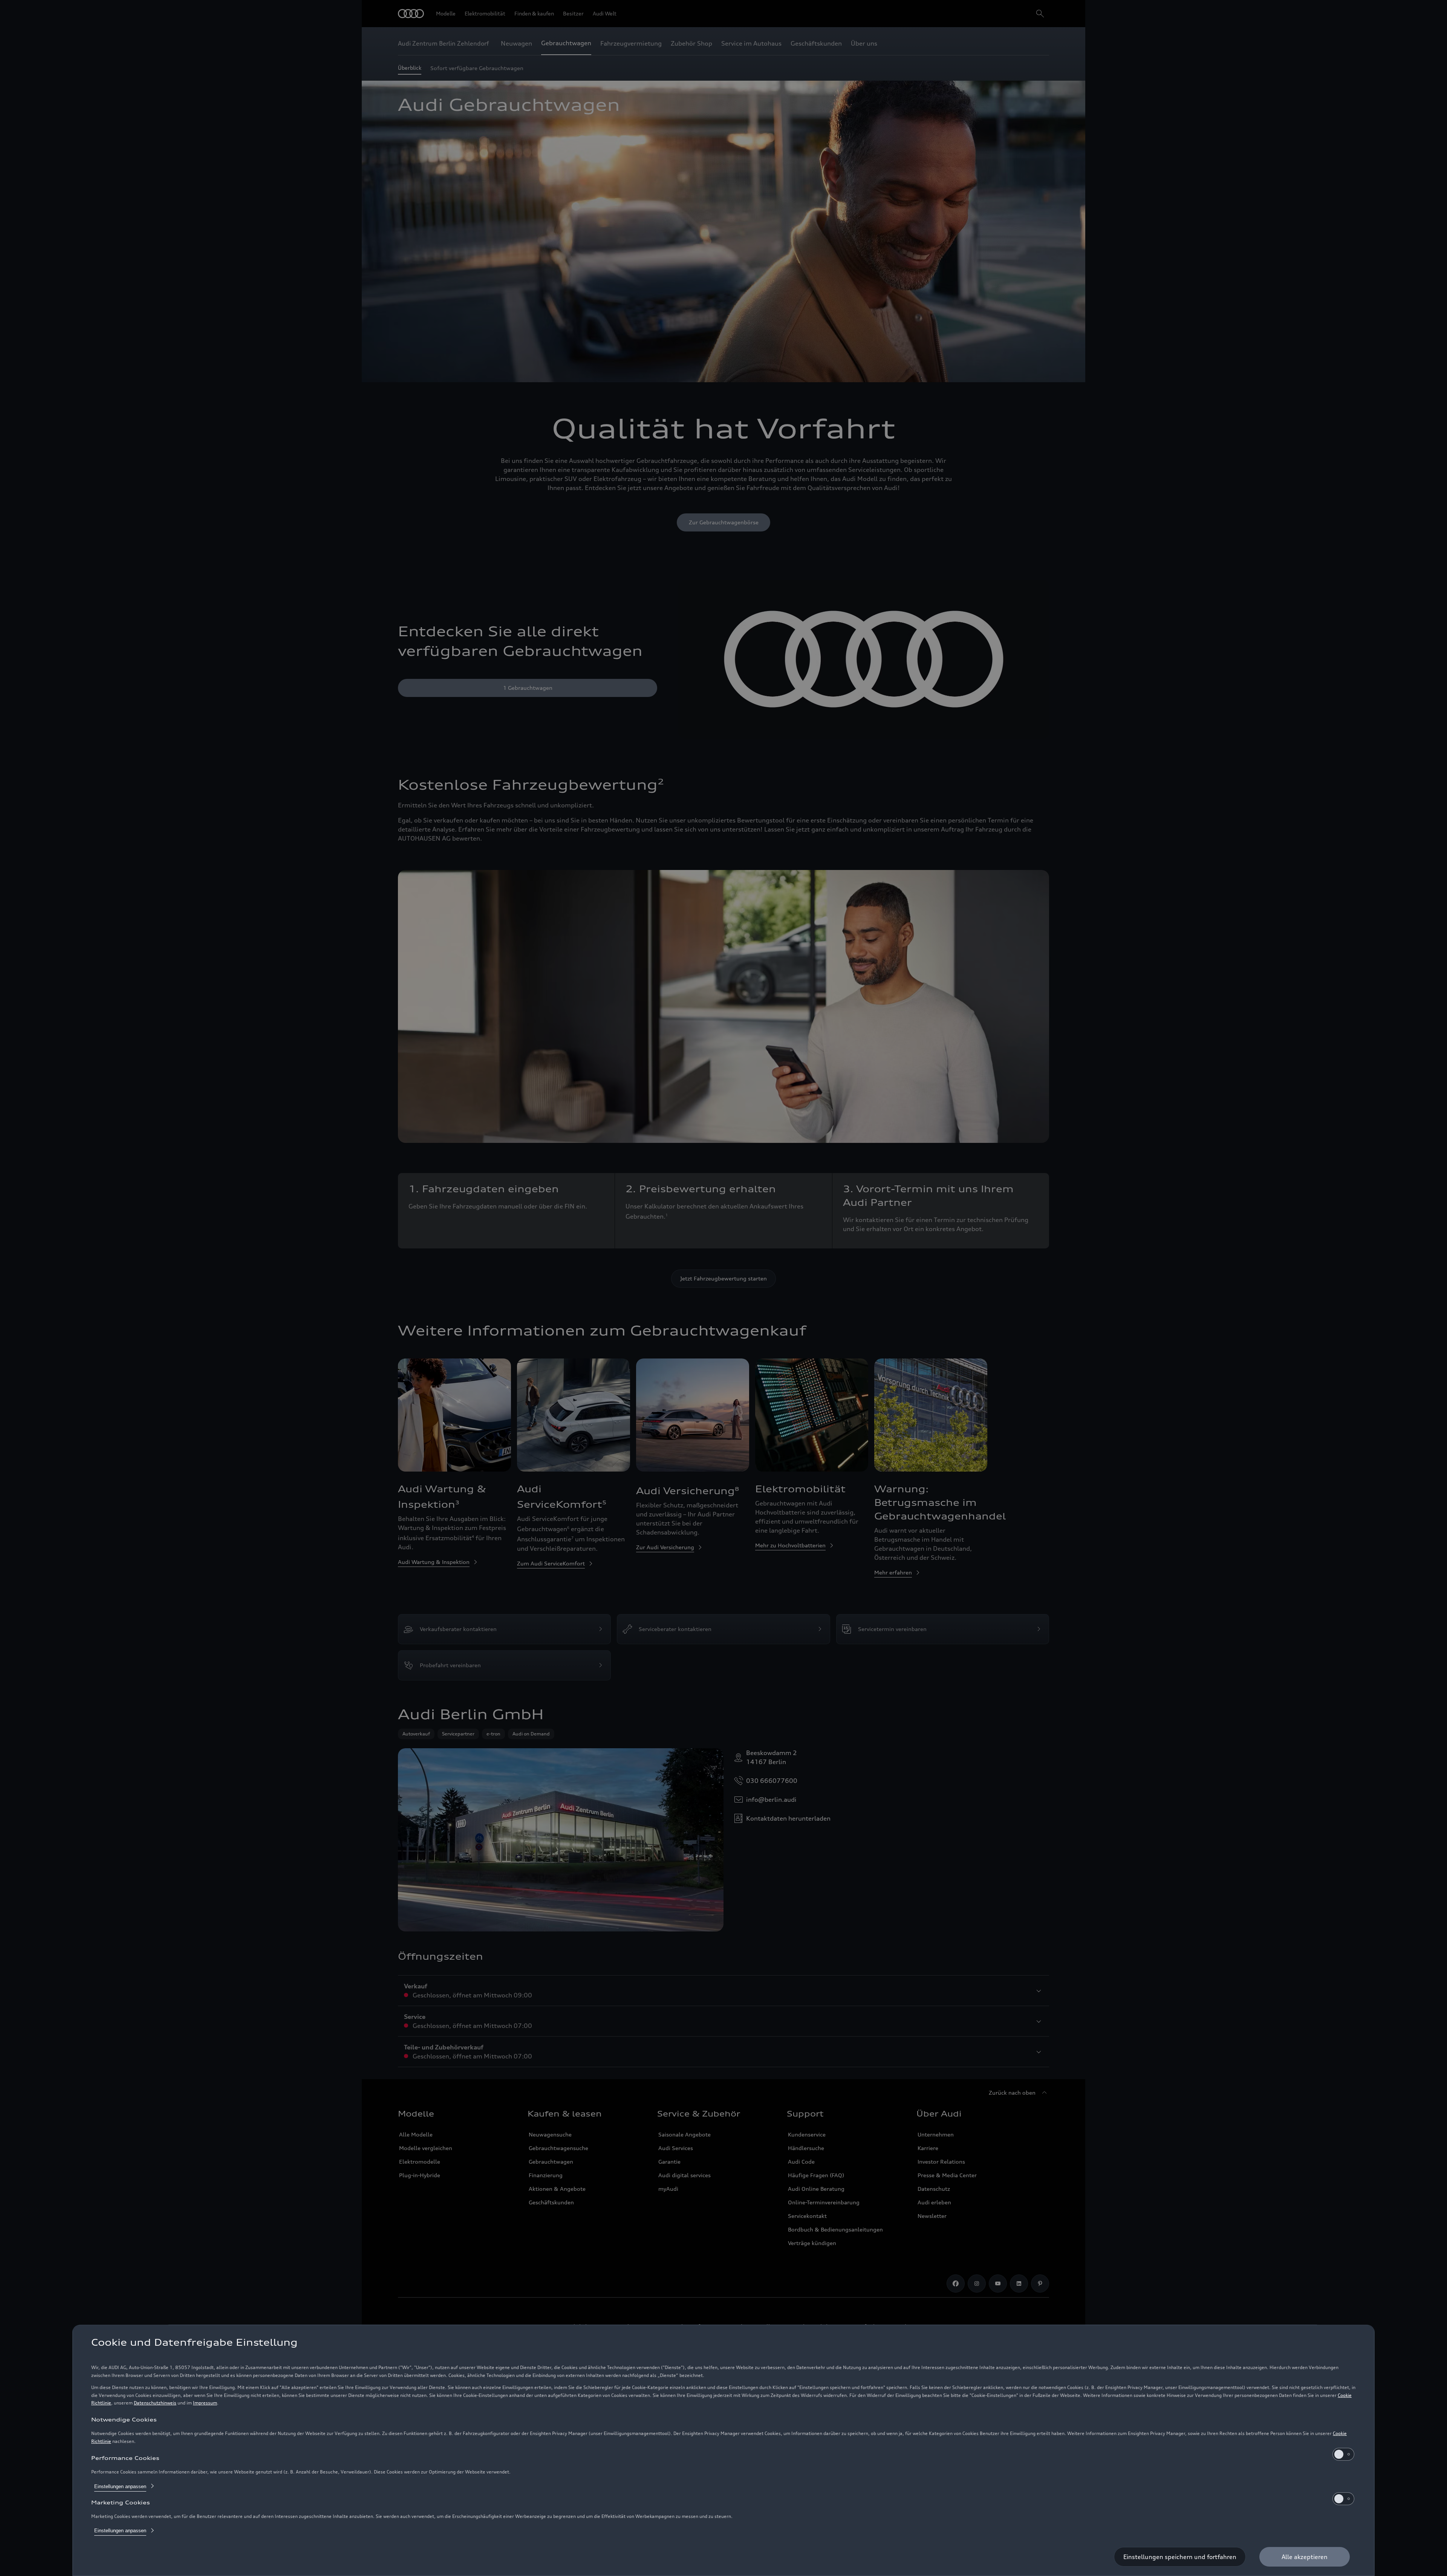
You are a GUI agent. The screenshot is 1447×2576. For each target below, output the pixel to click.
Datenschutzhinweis (155, 2403)
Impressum (205, 2403)
